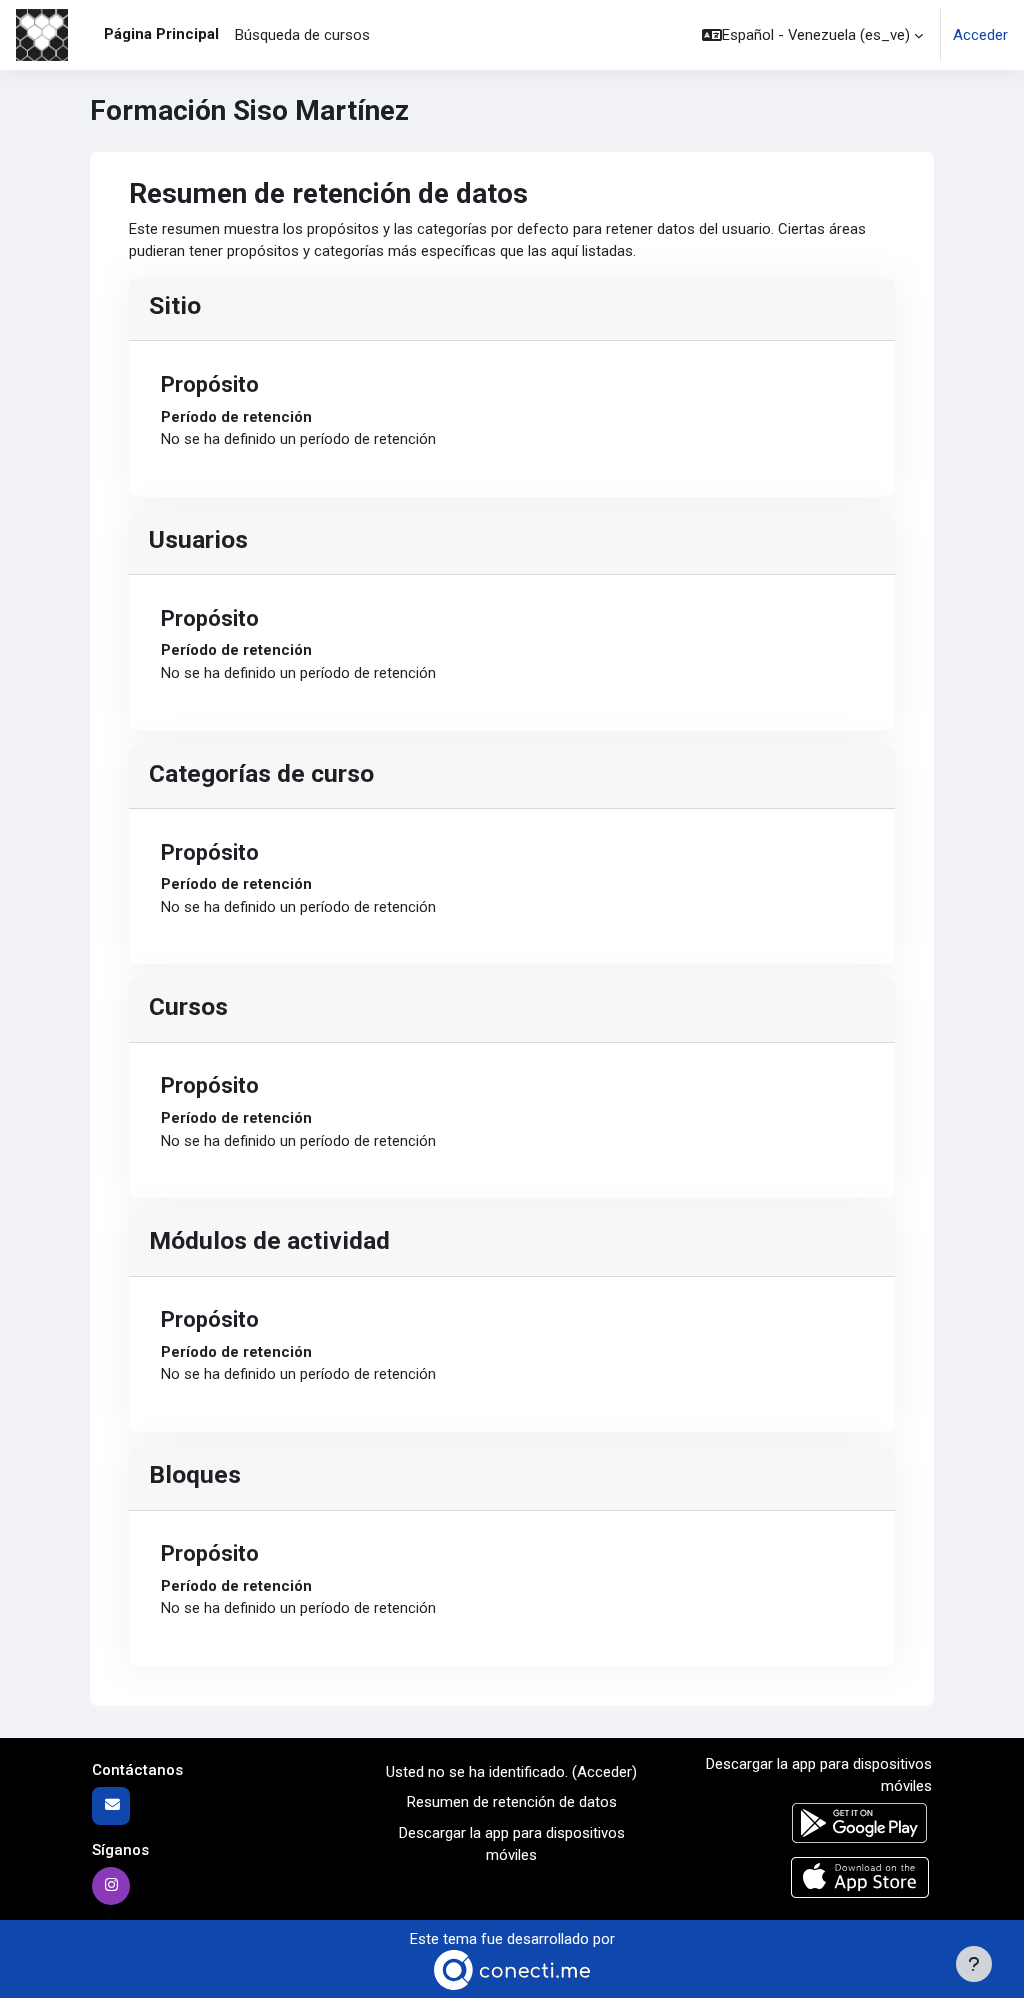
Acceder (980, 35)
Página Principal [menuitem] (161, 34)
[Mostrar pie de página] (974, 1964)
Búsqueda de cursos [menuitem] (302, 35)
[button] (812, 35)
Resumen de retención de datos (512, 1802)
